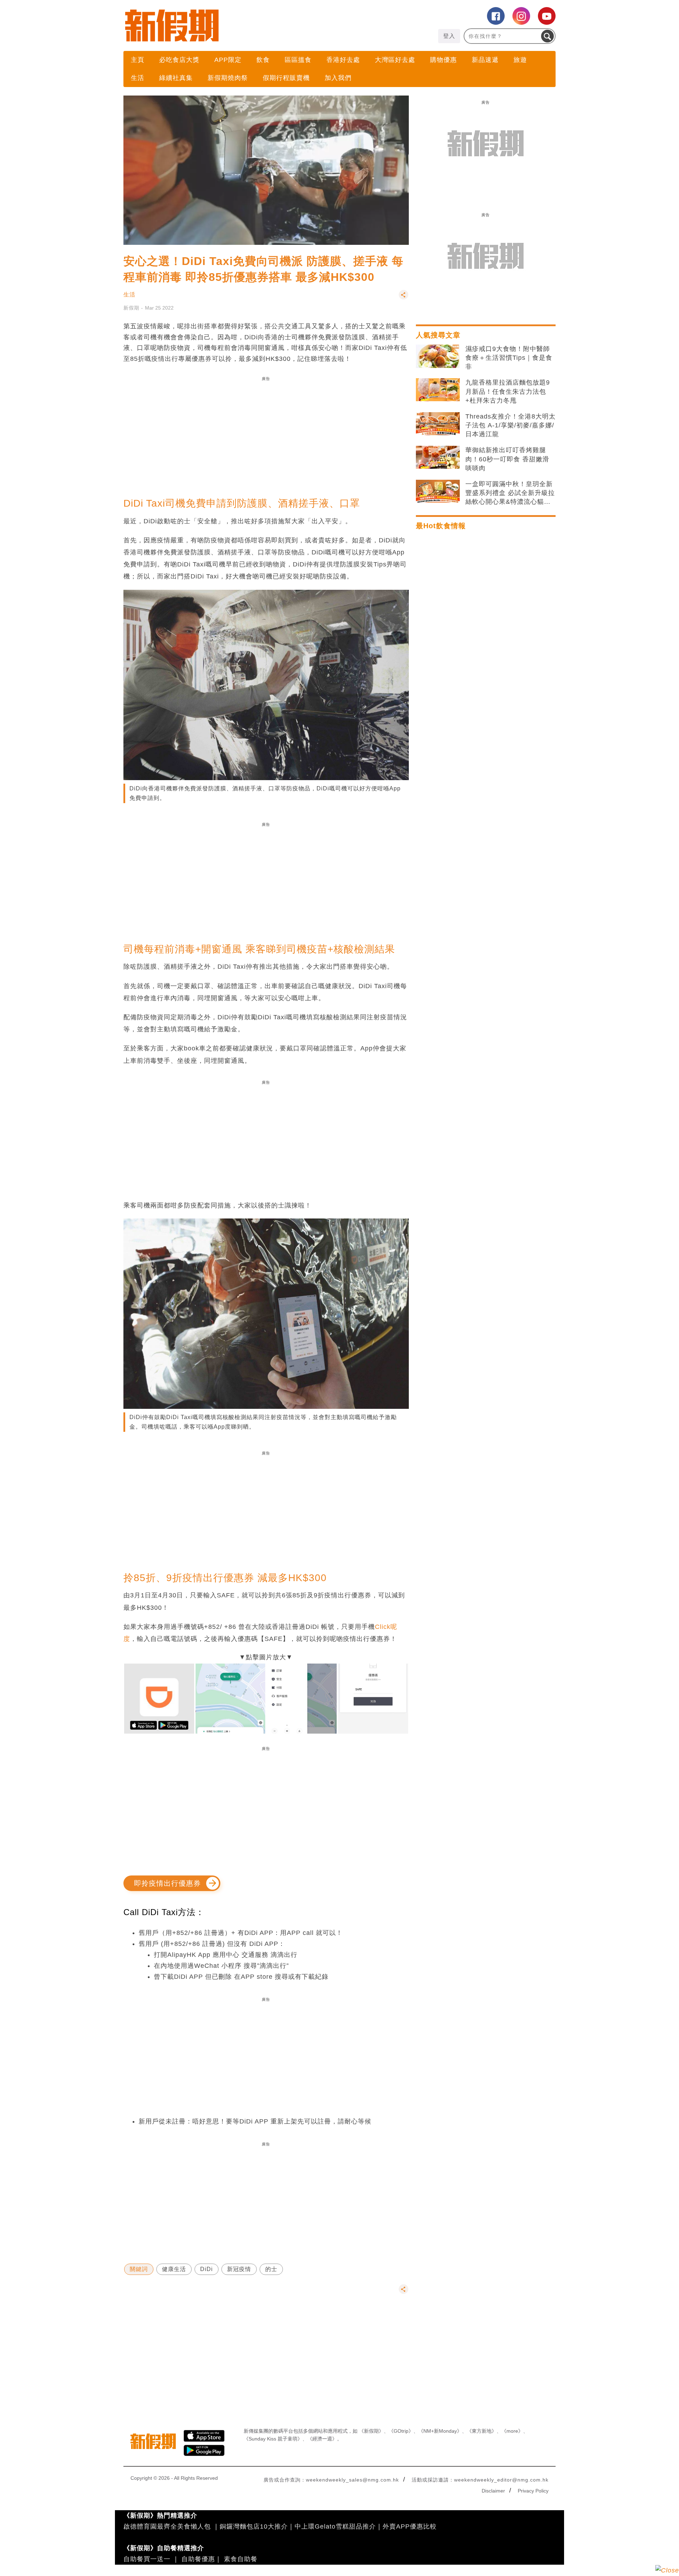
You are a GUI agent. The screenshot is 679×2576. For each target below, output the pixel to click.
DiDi (207, 2269)
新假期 (131, 308)
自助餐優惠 (198, 2559)
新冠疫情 (239, 2269)
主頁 (138, 60)
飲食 (263, 60)
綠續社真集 (176, 78)
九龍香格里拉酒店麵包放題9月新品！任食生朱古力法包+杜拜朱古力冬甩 (508, 391)
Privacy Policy (533, 2491)
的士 (271, 2269)
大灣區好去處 (395, 60)
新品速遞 (485, 60)
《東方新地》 (482, 2431)
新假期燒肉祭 (228, 78)
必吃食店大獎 (179, 60)
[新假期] (231, 25)
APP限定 (228, 60)
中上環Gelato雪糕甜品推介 (335, 2526)
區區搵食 (298, 60)
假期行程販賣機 (286, 78)
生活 (138, 78)
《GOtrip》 (401, 2431)
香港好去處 (343, 60)
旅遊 (520, 60)
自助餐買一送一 (147, 2559)
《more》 (512, 2431)
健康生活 (174, 2269)
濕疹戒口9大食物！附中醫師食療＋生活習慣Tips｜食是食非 (509, 358)
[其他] (404, 298)
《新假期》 (371, 2431)
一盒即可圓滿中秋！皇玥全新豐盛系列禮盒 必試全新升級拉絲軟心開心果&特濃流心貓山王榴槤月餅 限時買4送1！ (510, 494)
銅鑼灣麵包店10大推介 (254, 2526)
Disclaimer (493, 2491)
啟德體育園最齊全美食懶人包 (167, 2526)
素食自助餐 (241, 2559)
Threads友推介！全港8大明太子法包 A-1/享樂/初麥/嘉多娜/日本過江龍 (510, 425)
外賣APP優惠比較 (410, 2526)
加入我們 (338, 78)
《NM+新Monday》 (440, 2431)
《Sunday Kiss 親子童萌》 (273, 2439)
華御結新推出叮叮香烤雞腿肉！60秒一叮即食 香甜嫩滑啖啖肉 (507, 459)
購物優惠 (443, 60)
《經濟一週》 (322, 2439)
